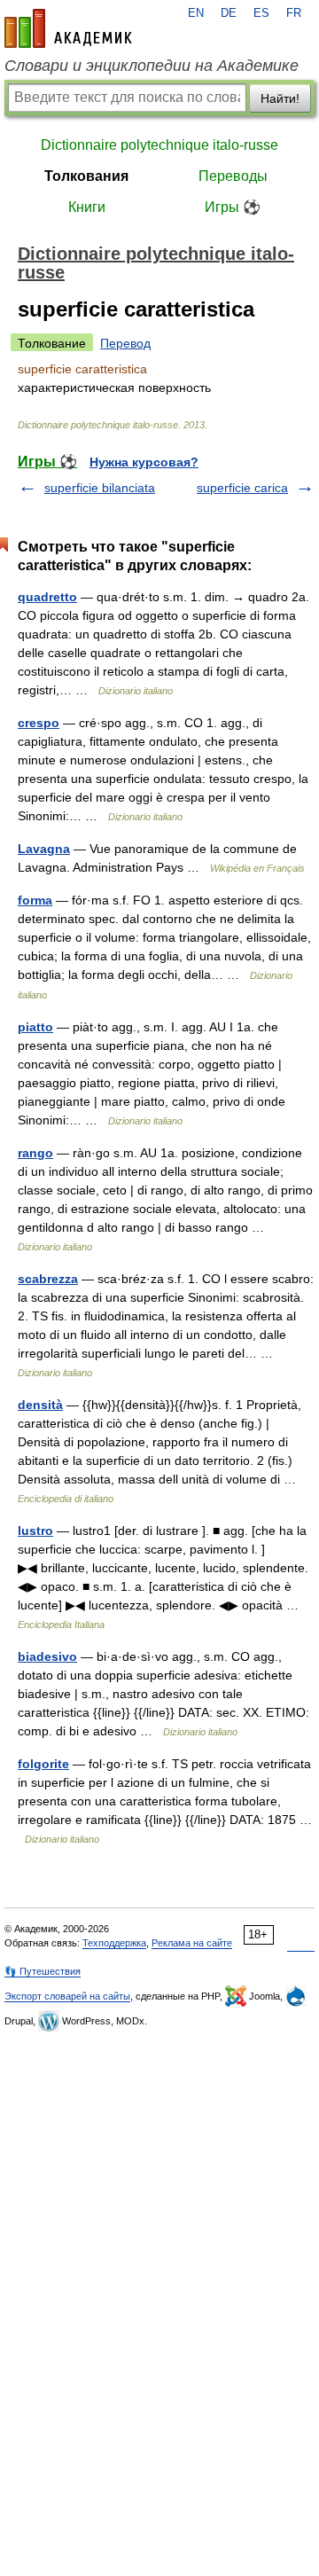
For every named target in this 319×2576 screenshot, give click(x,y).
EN (196, 13)
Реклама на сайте (192, 1943)
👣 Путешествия (43, 1971)
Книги (87, 207)
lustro (35, 1531)
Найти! (280, 98)
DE (229, 13)
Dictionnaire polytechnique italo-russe (159, 145)
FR (294, 13)
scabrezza (48, 1279)
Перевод (125, 343)
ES (261, 13)
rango (35, 1153)
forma (35, 900)
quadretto (47, 597)
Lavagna (44, 849)
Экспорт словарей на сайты (67, 1996)
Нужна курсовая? (144, 462)
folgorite (43, 1764)
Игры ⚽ (233, 207)
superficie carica (242, 488)
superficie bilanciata (100, 488)
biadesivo (47, 1656)
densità (40, 1405)
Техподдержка (114, 1943)
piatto (35, 1027)
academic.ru (68, 28)
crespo (39, 723)
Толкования (86, 176)
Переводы (233, 176)
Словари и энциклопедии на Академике (152, 66)
